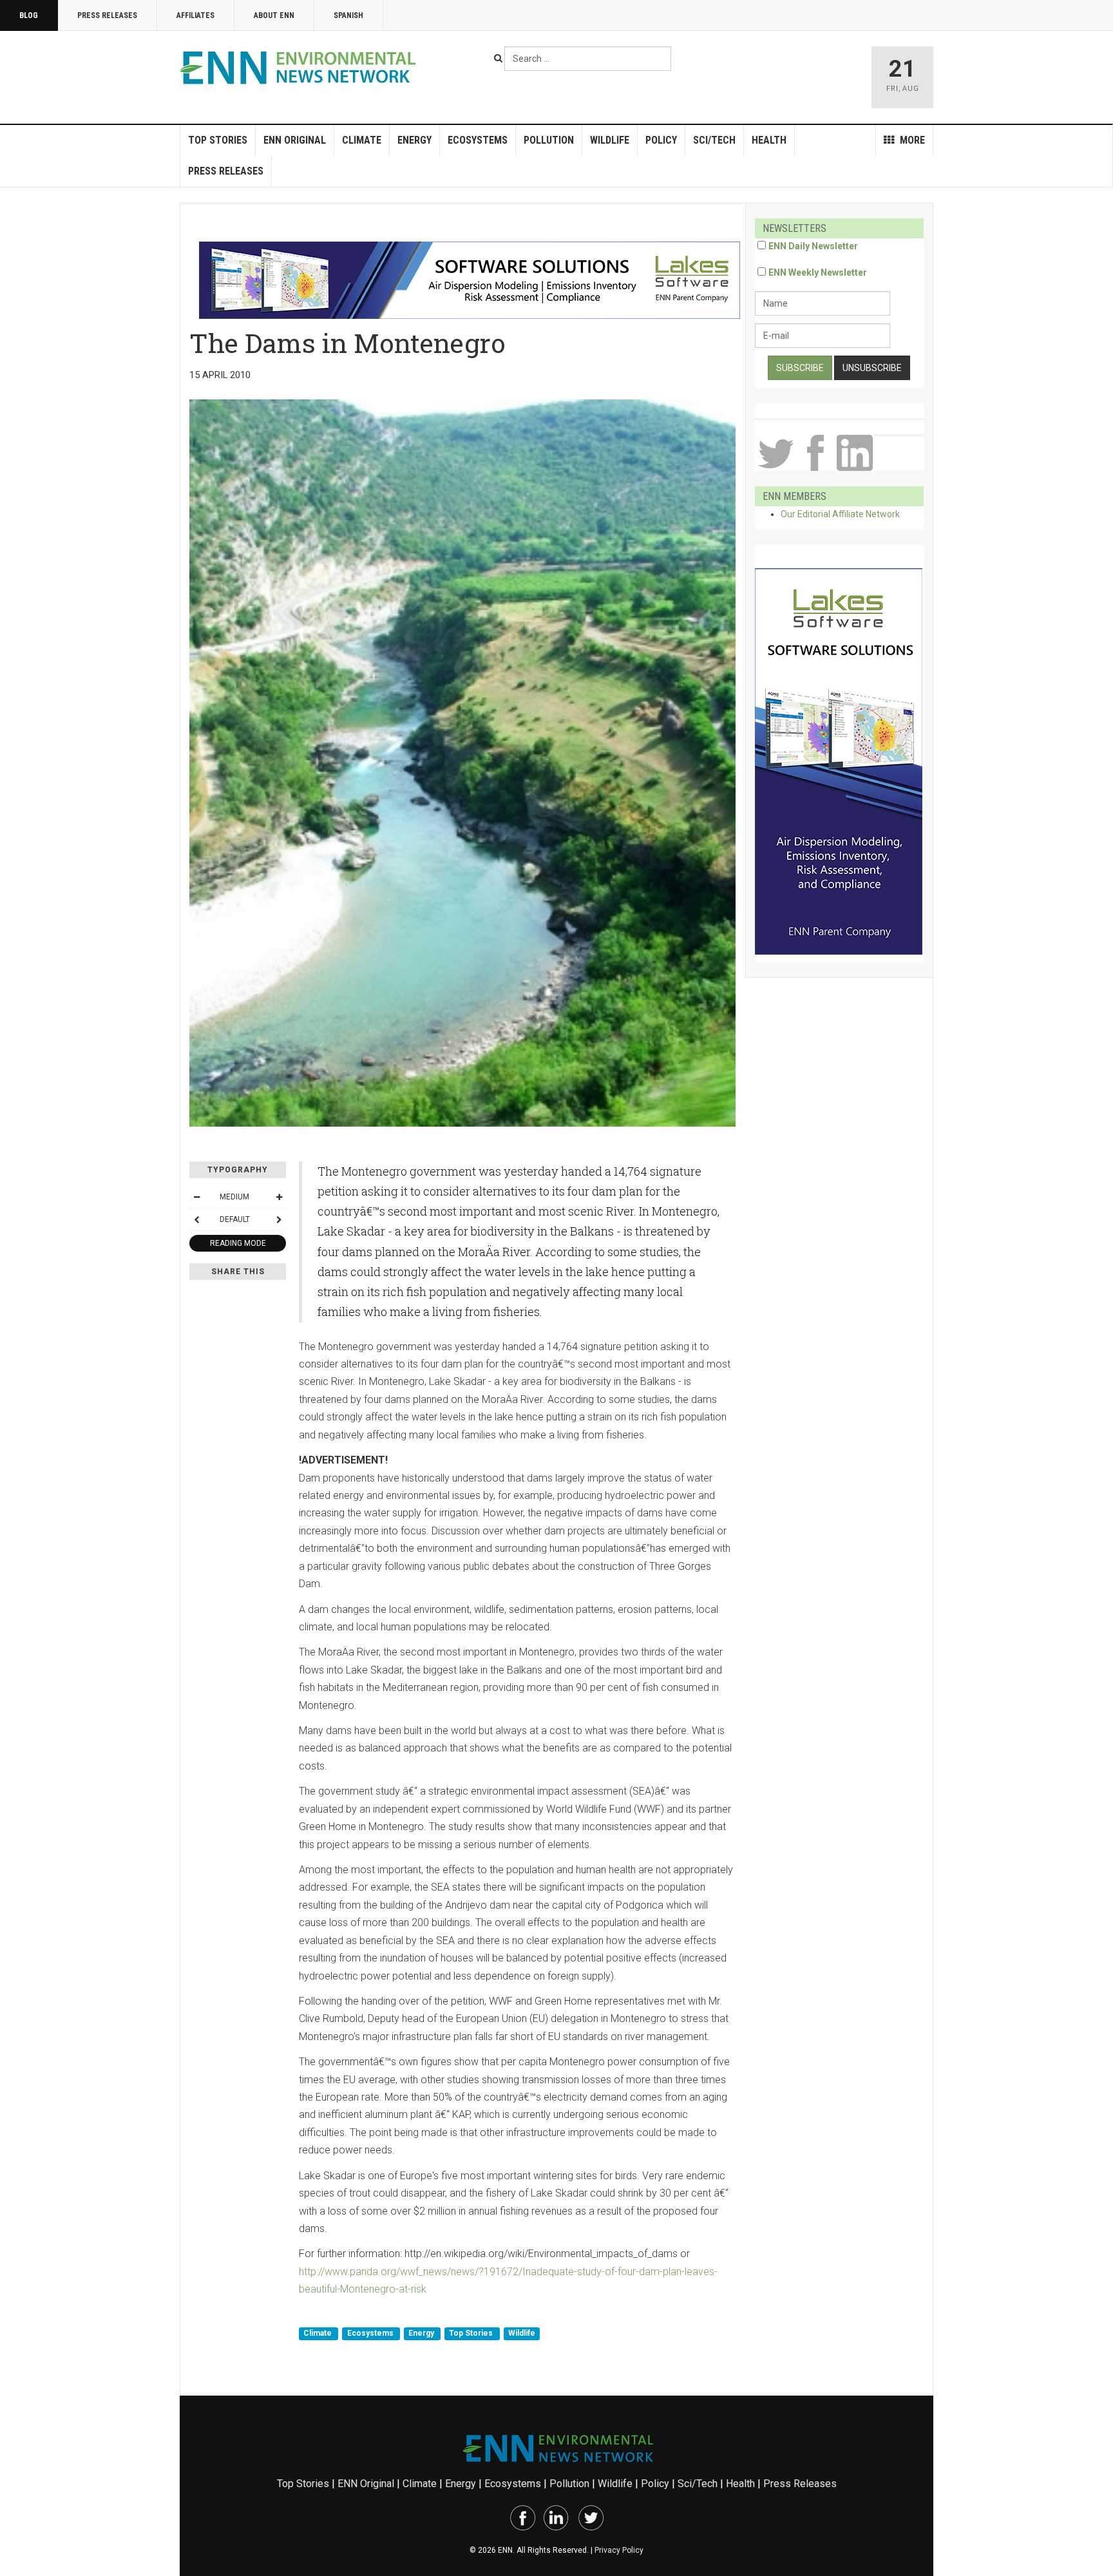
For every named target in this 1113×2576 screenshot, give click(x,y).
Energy (414, 140)
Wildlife (610, 140)
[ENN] (301, 68)
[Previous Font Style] (196, 1219)
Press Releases (107, 15)
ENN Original (295, 140)
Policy (661, 140)
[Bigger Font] (279, 1197)
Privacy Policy (619, 2550)
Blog (29, 15)
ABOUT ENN (274, 15)
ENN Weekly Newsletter (818, 272)
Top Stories (218, 140)
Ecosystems (478, 140)
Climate (362, 140)
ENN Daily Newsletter (813, 246)
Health (769, 140)
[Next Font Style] (279, 1219)
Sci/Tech (714, 140)
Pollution (549, 140)
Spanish (348, 15)
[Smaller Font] (196, 1197)
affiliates (195, 15)
